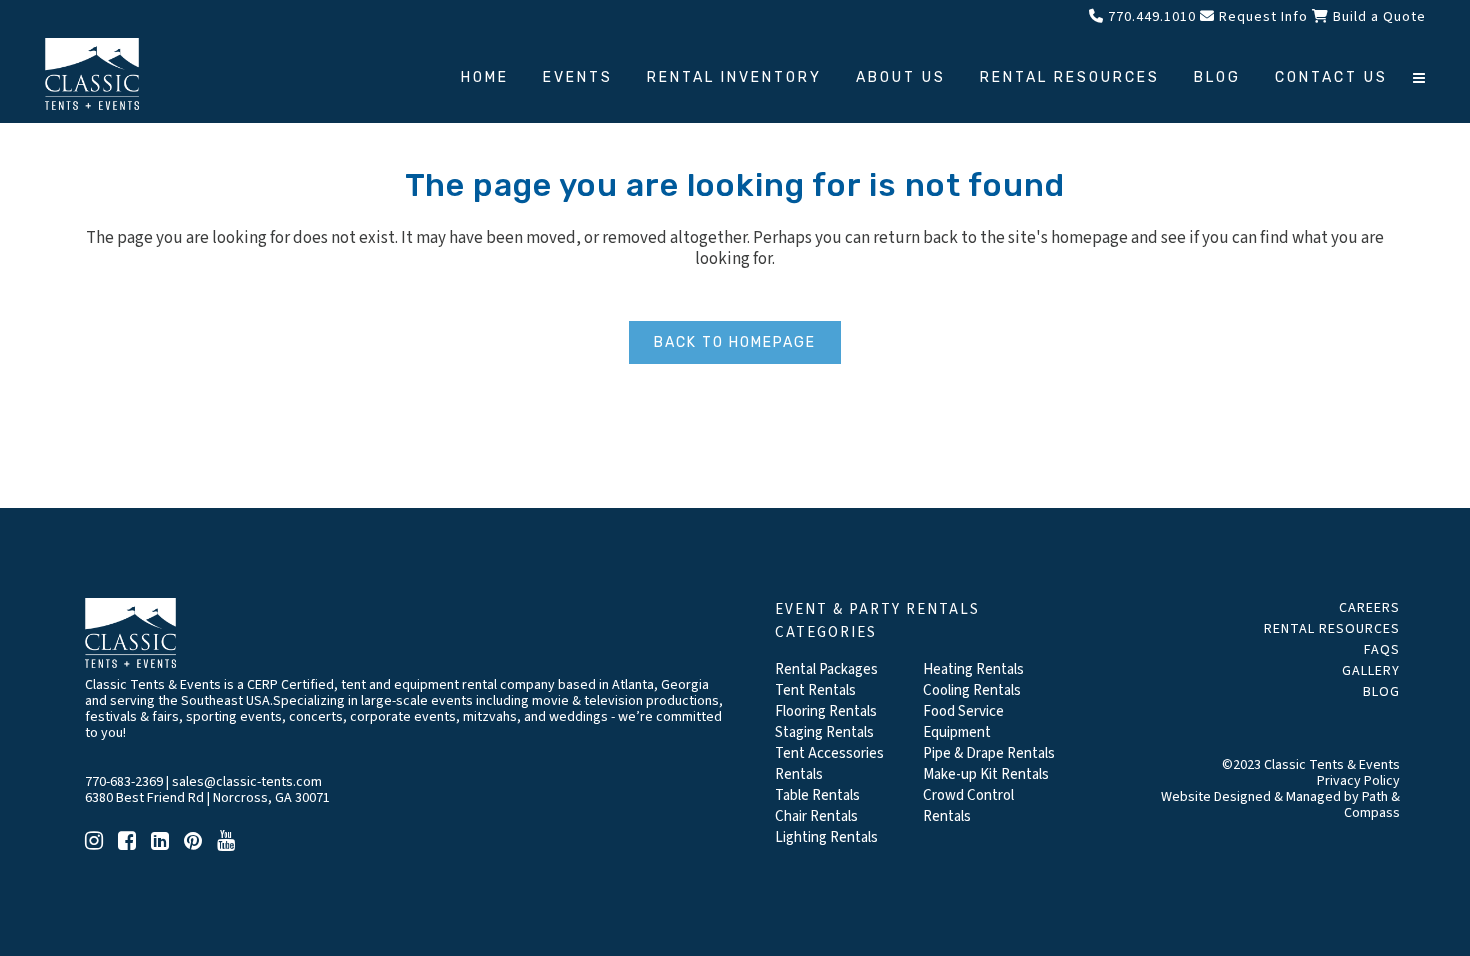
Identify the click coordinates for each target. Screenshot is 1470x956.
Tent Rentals (815, 690)
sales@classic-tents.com (247, 782)
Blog (1381, 692)
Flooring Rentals (826, 711)
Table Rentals (817, 795)
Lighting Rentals (826, 837)
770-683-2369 (124, 782)
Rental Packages (826, 669)
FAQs (1382, 650)
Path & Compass (1372, 805)
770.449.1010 (1150, 17)
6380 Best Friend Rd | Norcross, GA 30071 (207, 798)
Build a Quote (1377, 17)
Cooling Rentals (972, 690)
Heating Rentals (973, 669)
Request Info (1261, 17)
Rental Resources (1332, 629)
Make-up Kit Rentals (986, 774)
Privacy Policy (1358, 781)
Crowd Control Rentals (968, 806)
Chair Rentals (816, 816)
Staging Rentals (824, 732)
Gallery (1371, 671)
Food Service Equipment (963, 722)
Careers (1369, 608)
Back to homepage (735, 342)
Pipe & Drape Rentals (989, 753)
